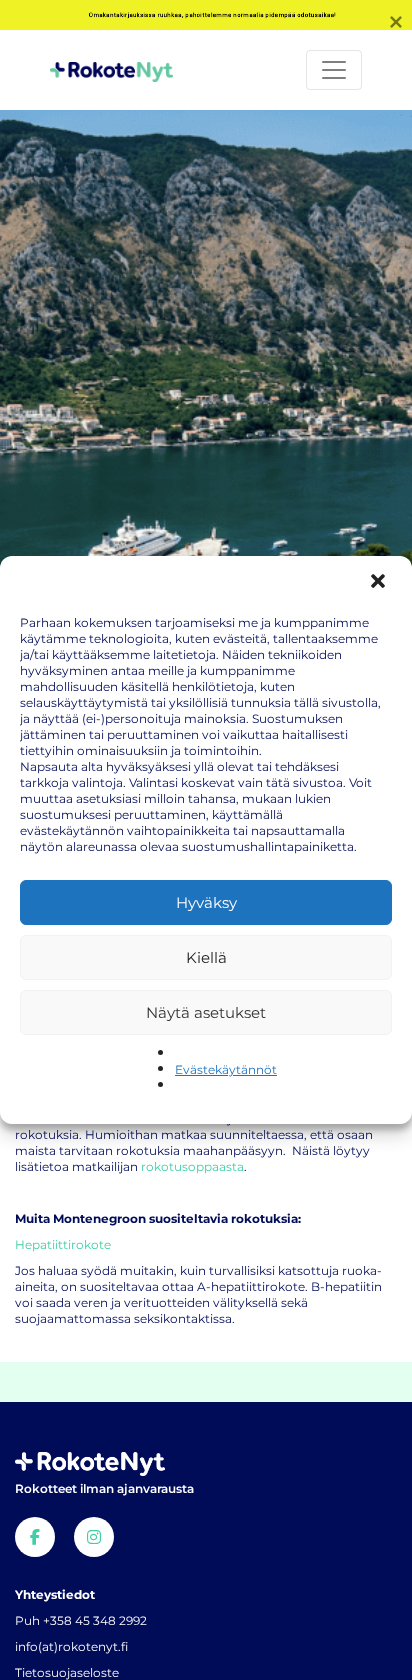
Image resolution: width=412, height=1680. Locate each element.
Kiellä (206, 957)
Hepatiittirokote (63, 1244)
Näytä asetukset (206, 1012)
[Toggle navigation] (334, 70)
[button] (380, 583)
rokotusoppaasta (192, 1166)
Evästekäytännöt (226, 1069)
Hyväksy (206, 902)
